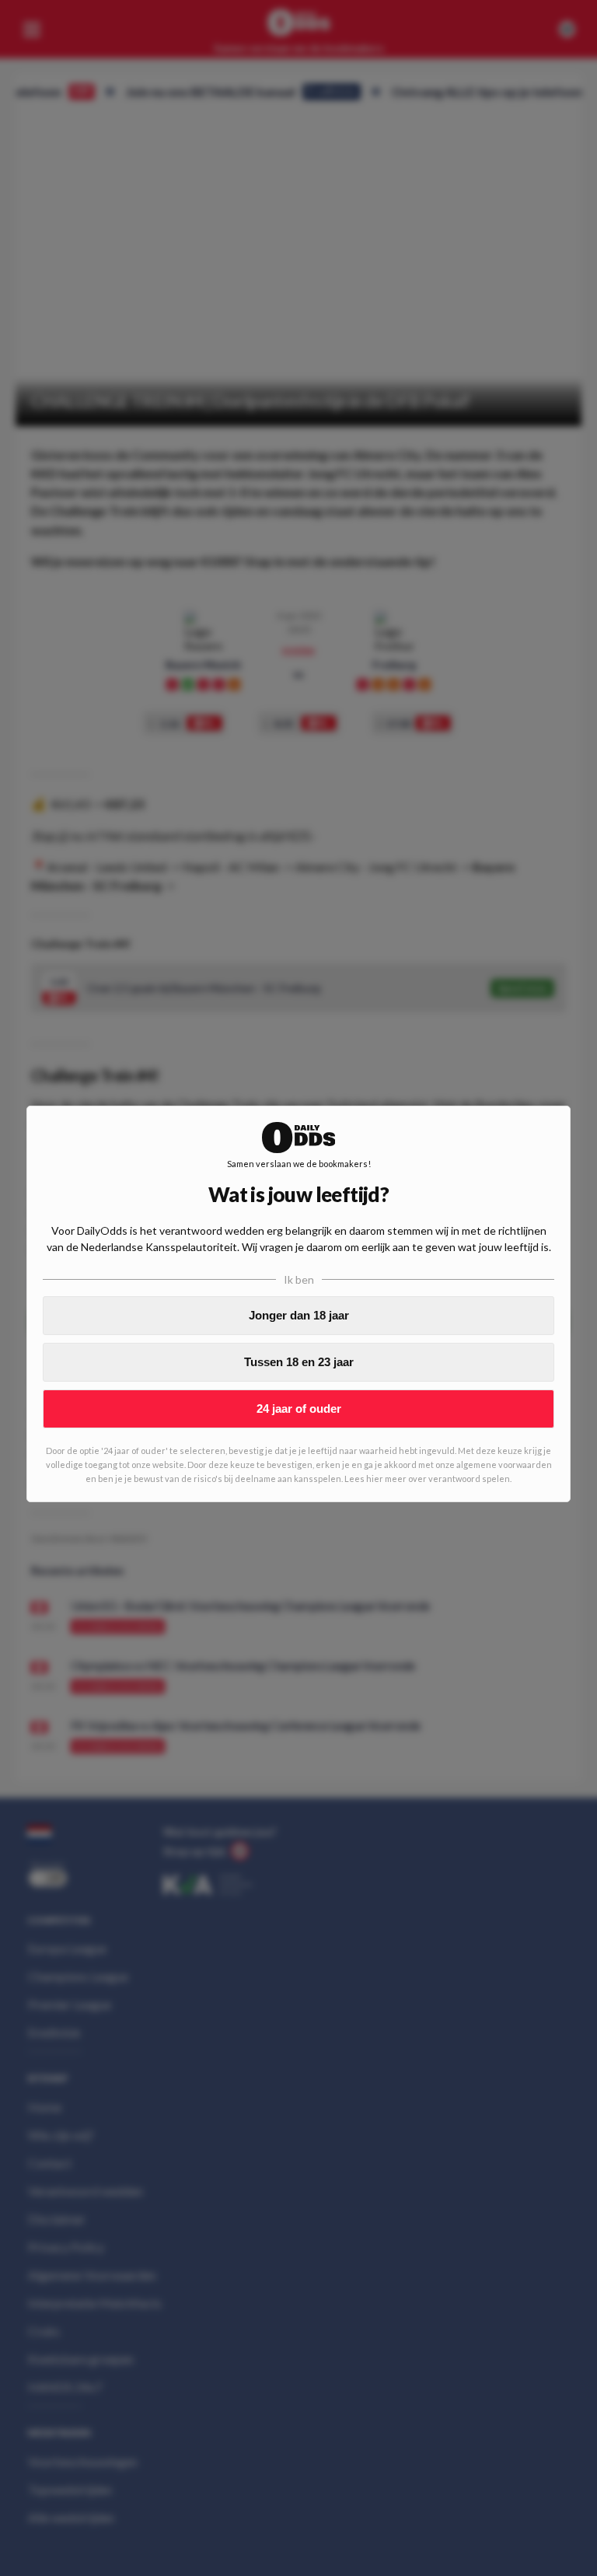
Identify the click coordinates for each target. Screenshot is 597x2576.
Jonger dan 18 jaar (299, 1315)
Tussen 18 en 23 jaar (299, 1362)
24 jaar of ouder (299, 1409)
